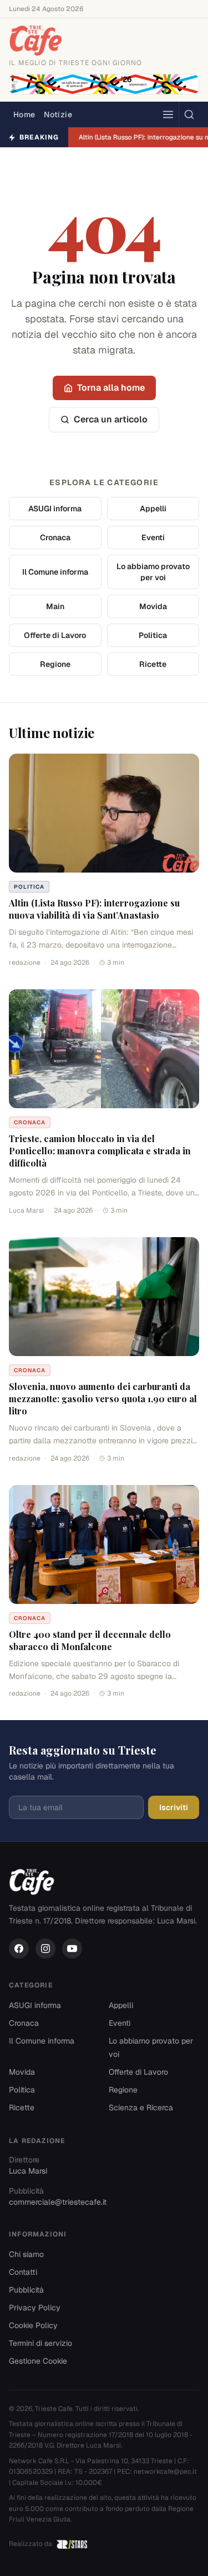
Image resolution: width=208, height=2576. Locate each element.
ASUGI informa (55, 509)
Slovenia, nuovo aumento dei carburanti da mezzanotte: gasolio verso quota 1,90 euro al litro (103, 1399)
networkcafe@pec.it (165, 2472)
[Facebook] (19, 1949)
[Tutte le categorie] (168, 114)
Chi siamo (26, 2254)
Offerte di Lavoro (55, 635)
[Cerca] (189, 114)
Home (24, 114)
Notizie (58, 114)
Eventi (153, 537)
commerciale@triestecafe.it (58, 2202)
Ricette (153, 664)
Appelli (153, 509)
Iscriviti (174, 1807)
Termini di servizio (40, 2343)
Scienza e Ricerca (141, 2107)
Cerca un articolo (111, 419)
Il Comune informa (55, 572)
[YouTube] (72, 1949)
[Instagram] (45, 1949)
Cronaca (55, 537)
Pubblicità (26, 2290)
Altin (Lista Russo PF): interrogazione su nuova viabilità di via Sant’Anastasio (94, 909)
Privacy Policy (35, 2308)
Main (55, 606)
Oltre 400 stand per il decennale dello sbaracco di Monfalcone (90, 1640)
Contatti (23, 2272)
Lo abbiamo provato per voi (153, 572)
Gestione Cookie (38, 2361)
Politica (153, 635)
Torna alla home (111, 388)
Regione (55, 664)
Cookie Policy (33, 2325)
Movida (153, 606)
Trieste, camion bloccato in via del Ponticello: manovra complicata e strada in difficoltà (100, 1151)
